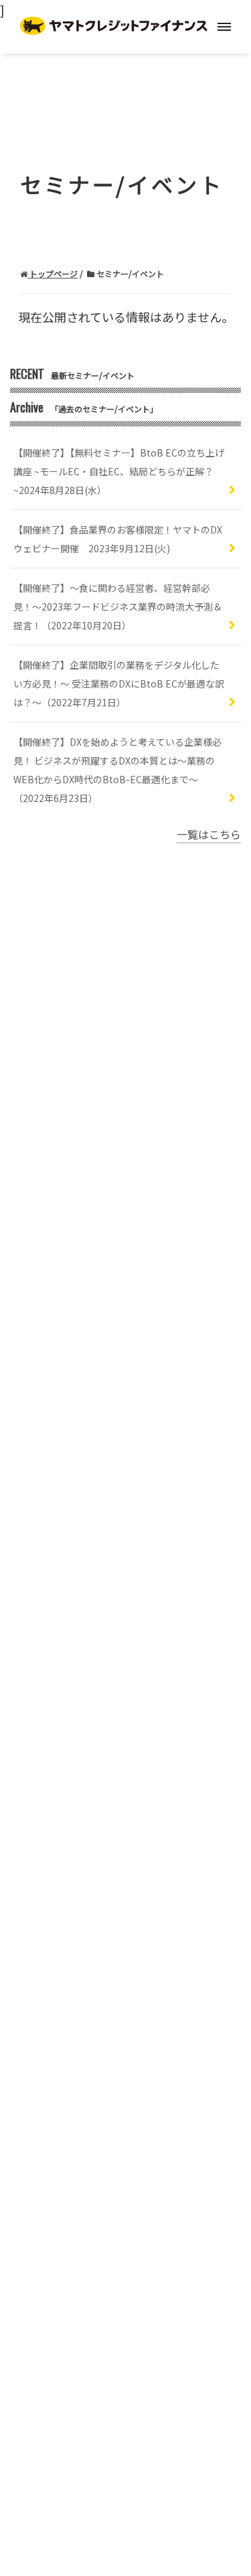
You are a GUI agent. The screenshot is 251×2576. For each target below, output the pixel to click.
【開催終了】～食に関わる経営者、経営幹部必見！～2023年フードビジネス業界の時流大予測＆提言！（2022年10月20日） (118, 607)
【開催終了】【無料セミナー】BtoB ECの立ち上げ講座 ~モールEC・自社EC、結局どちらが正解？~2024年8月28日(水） (119, 471)
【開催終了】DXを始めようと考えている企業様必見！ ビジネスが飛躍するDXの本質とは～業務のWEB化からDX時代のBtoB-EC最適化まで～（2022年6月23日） (117, 770)
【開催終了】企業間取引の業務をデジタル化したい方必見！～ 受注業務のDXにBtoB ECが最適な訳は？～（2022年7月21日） (119, 683)
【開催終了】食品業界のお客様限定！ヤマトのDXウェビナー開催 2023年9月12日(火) (118, 539)
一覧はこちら (209, 834)
